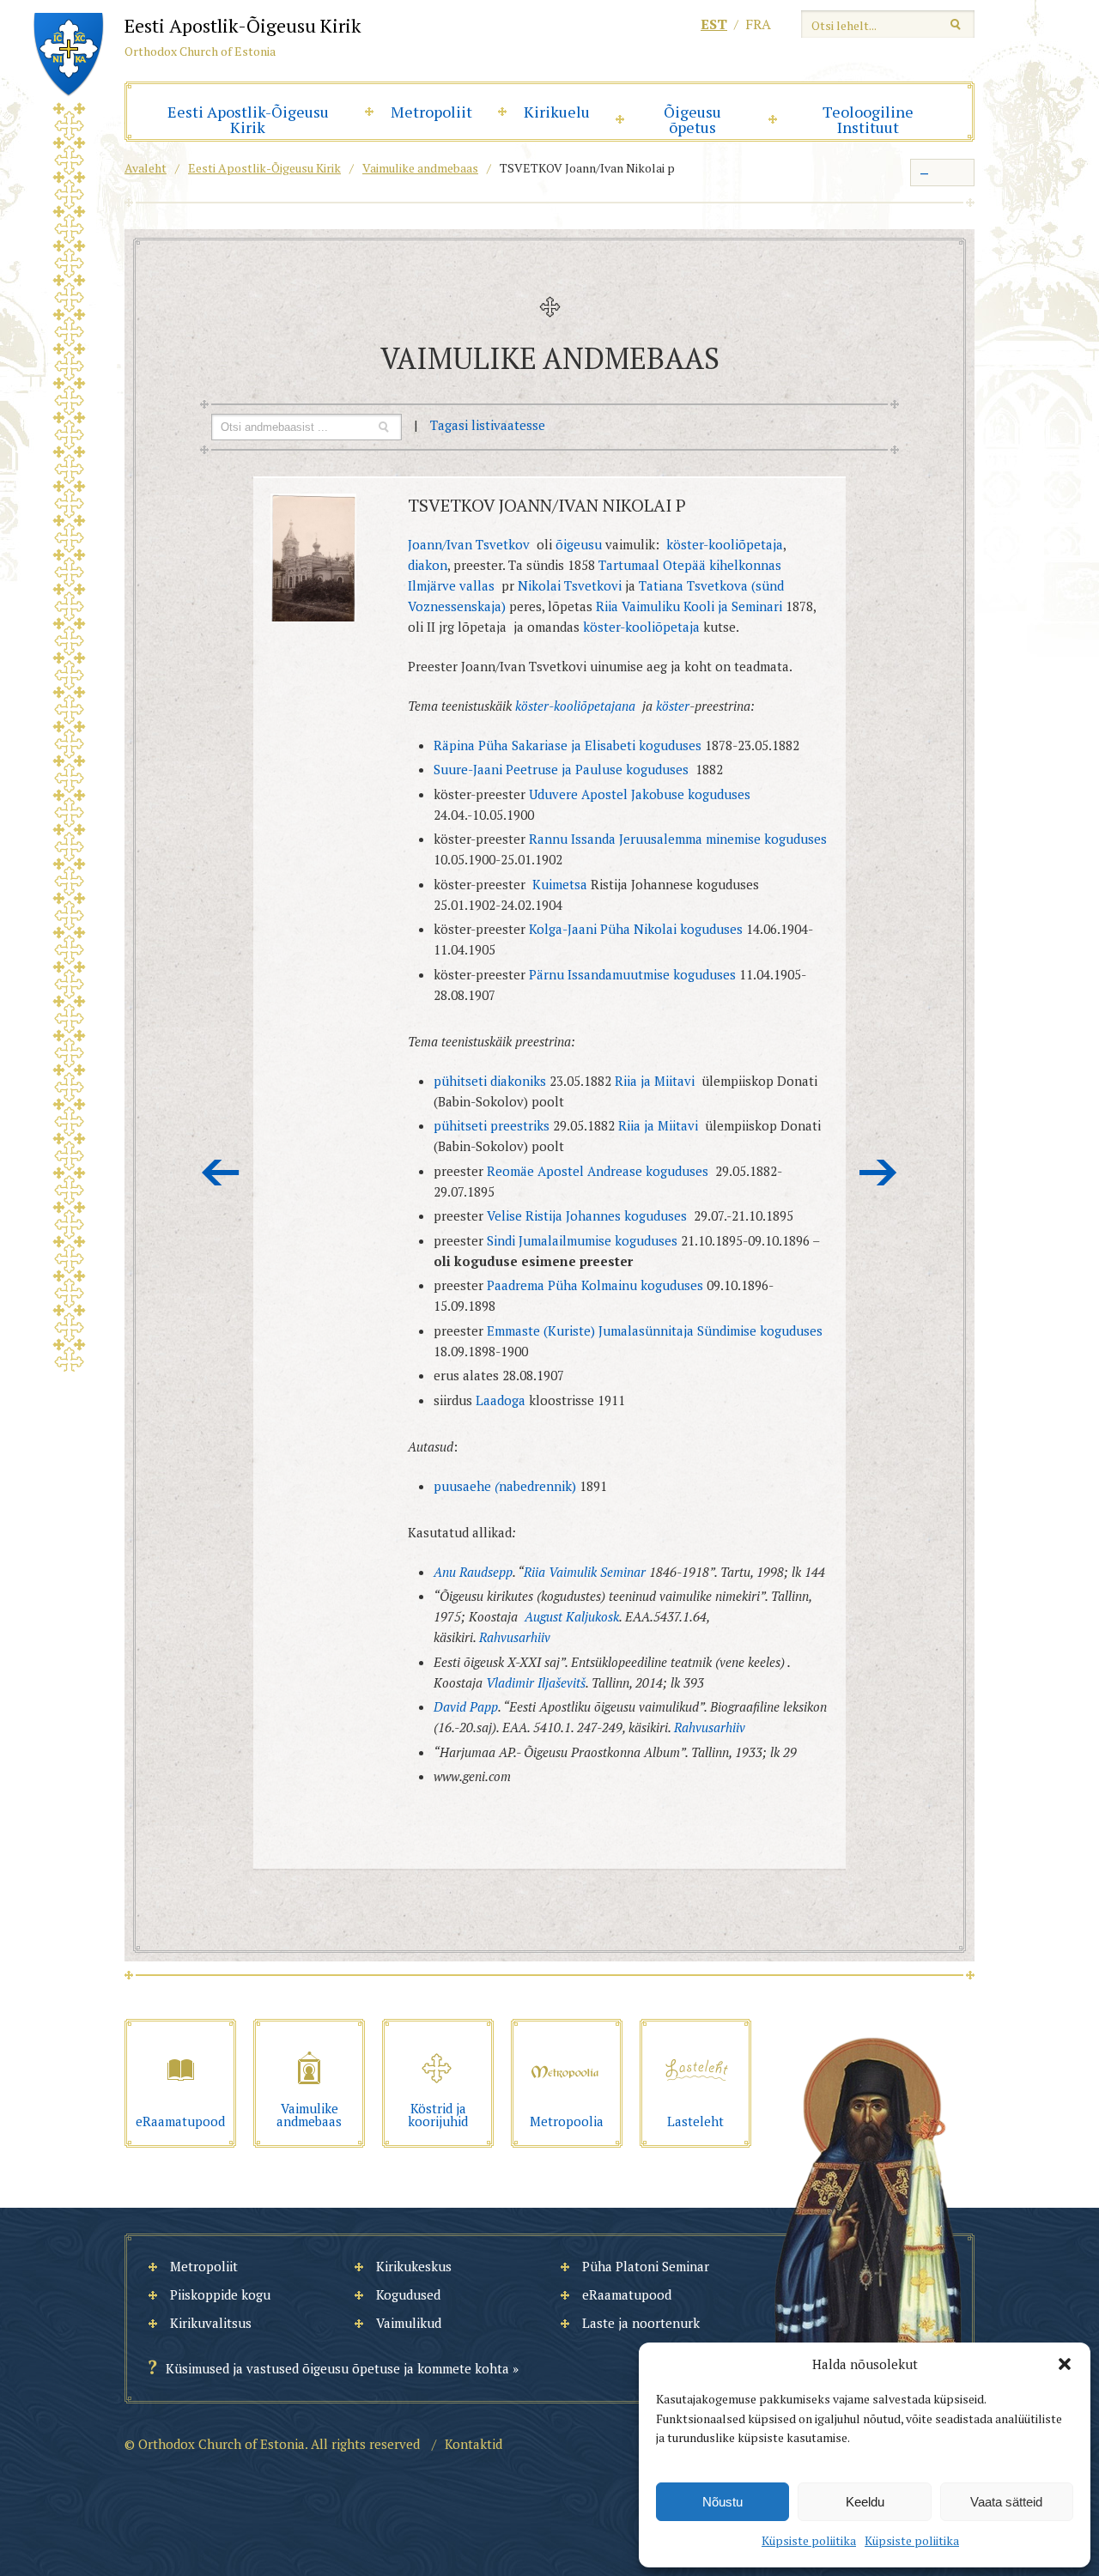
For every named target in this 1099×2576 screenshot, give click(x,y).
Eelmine (221, 1173)
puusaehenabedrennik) (505, 1486)
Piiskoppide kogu (220, 2294)
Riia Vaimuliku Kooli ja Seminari (689, 606)
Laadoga (501, 1400)
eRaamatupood (627, 2294)
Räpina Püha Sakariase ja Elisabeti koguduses (569, 745)
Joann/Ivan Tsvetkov (471, 544)
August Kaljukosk (572, 1616)
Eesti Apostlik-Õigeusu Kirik (248, 119)
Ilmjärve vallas (453, 585)
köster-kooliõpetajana (575, 706)
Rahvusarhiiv (515, 1637)
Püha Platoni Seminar (646, 2266)
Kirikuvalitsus (211, 2323)
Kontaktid (474, 2444)
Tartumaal (627, 565)
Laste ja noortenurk (641, 2323)
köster (673, 706)
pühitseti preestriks (492, 1125)
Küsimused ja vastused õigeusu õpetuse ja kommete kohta (337, 2368)
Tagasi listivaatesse (488, 425)
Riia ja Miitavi (655, 1081)
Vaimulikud (409, 2323)
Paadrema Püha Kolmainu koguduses (597, 1285)
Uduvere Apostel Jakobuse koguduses (640, 794)
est (714, 24)
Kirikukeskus (414, 2266)
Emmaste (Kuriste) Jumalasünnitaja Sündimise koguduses (655, 1330)
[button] (1065, 2364)
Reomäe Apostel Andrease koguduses (598, 1171)
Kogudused (408, 2294)
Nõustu (723, 2502)
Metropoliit (431, 112)
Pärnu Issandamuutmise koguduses (632, 974)
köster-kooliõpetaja (725, 544)
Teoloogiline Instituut (868, 119)
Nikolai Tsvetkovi (570, 585)
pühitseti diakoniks (492, 1081)
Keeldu (865, 2502)
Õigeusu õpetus (692, 119)
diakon (428, 565)
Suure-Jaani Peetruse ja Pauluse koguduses (561, 769)
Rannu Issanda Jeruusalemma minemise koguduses (678, 839)
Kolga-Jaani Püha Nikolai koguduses (638, 929)
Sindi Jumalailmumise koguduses (584, 1240)
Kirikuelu (557, 112)
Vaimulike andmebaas (420, 168)
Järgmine (878, 1173)
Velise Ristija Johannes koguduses (589, 1215)
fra (758, 24)
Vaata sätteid (1006, 2502)
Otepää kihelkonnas (722, 565)
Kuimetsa (562, 884)
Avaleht (146, 168)
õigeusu (579, 544)
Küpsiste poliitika (809, 2540)
